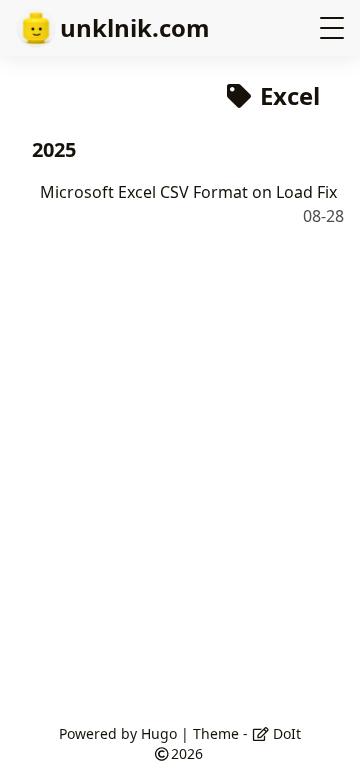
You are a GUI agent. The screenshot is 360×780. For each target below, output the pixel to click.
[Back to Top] (324, 744)
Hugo (159, 733)
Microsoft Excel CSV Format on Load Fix (188, 192)
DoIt (285, 733)
